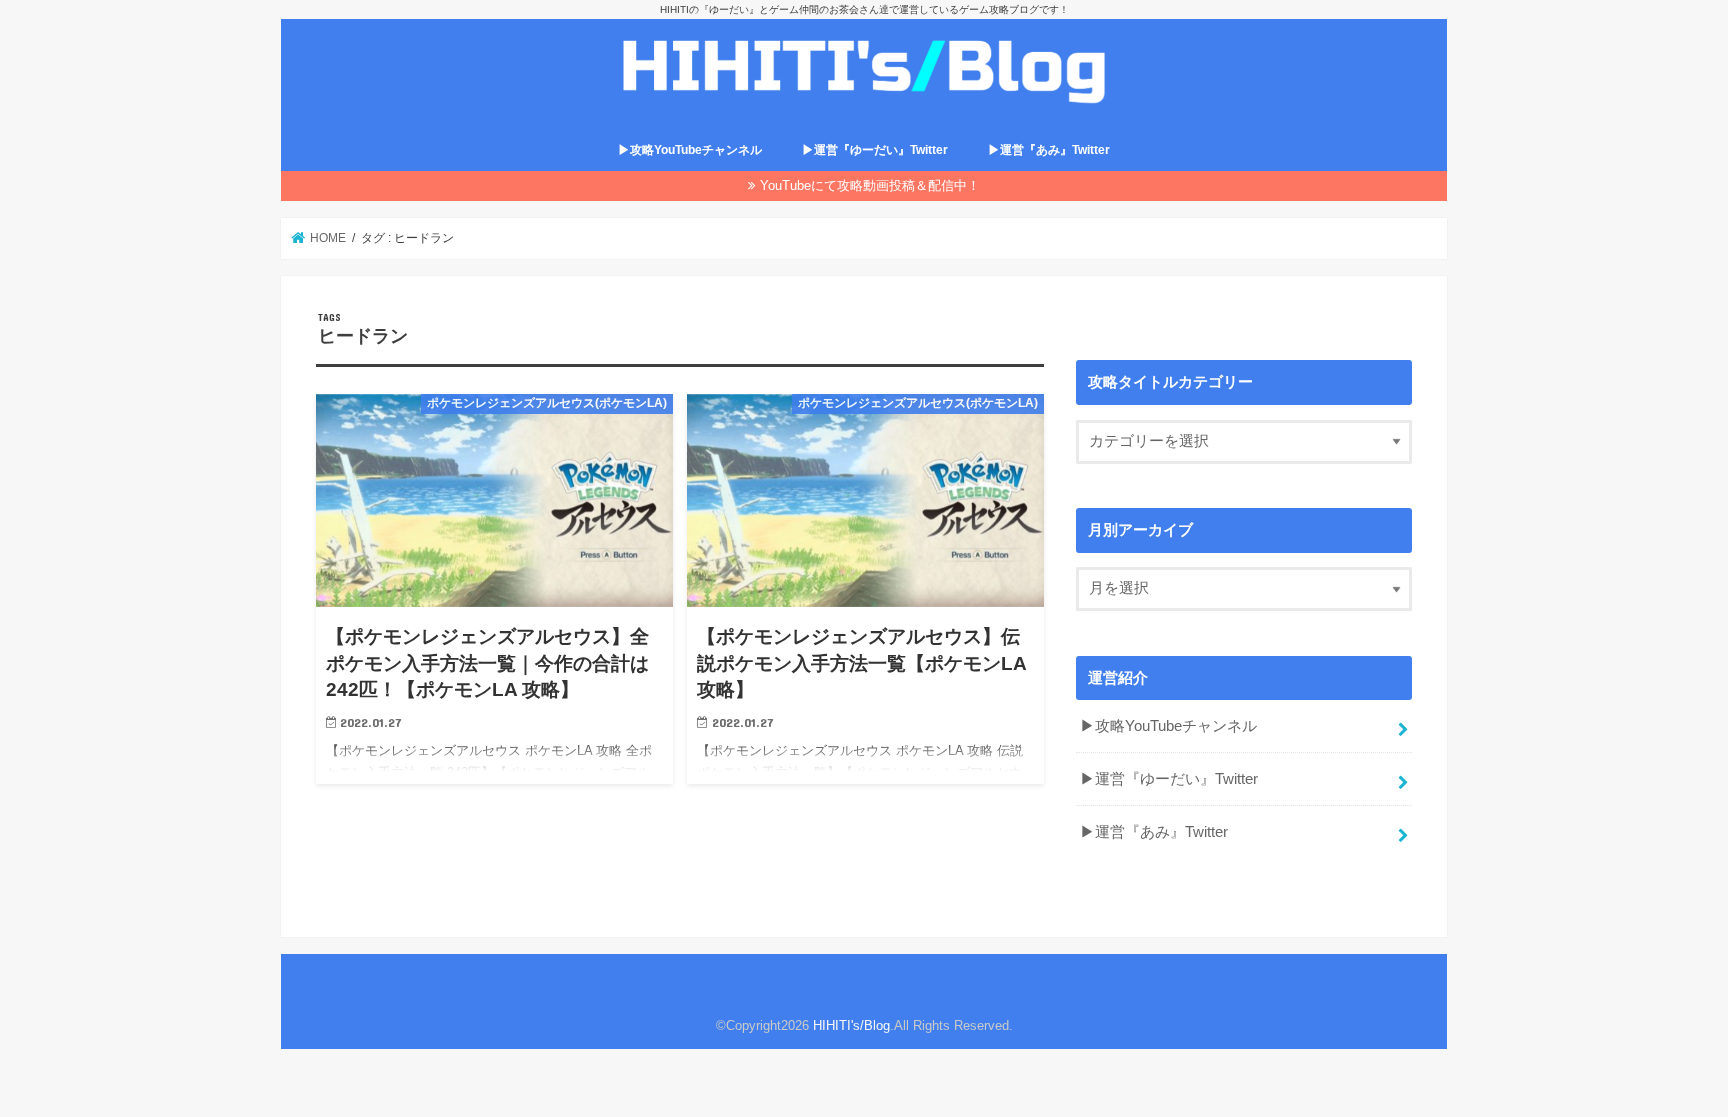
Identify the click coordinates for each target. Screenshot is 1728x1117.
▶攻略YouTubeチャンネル (690, 150)
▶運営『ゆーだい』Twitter (875, 150)
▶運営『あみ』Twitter (1049, 150)
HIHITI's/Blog (851, 1025)
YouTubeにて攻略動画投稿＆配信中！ (870, 185)
